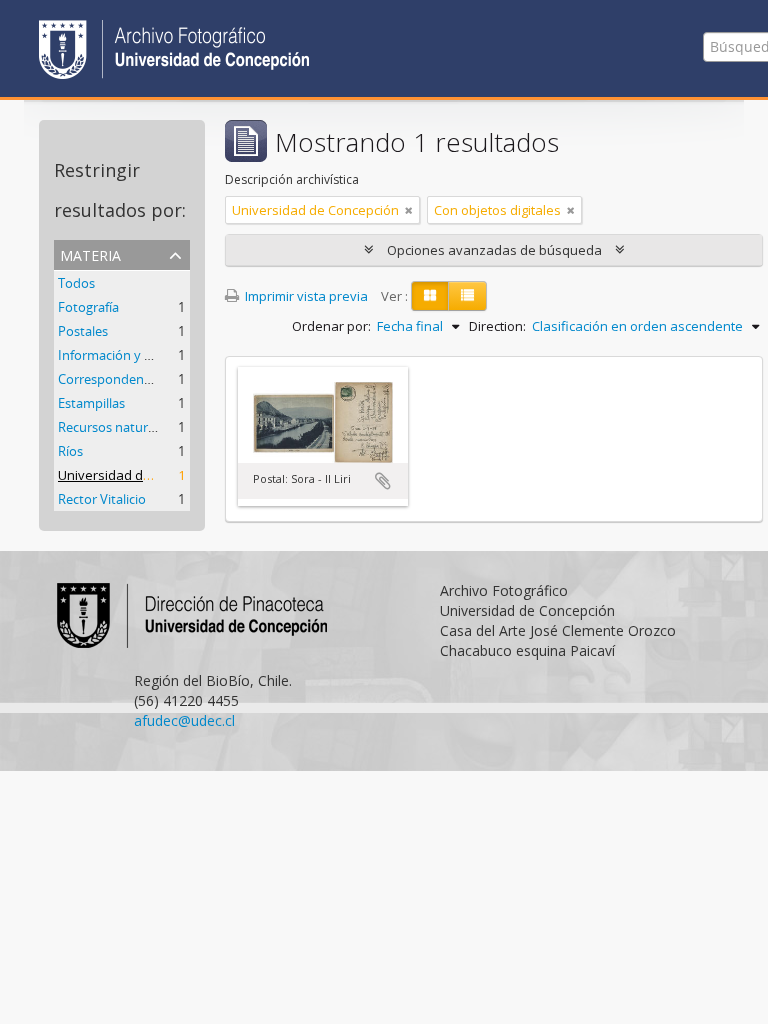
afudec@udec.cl (184, 720)
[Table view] (467, 296)
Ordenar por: (331, 326)
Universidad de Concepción (141, 475)
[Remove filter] (409, 210)
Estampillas (91, 403)
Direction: (497, 326)
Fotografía (88, 307)
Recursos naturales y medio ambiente (170, 427)
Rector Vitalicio (102, 499)
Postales (83, 331)
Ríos (70, 451)
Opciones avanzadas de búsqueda (494, 250)
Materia (90, 253)
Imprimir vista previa (305, 296)
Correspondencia (109, 379)
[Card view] (430, 296)
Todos (76, 283)
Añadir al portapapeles (383, 481)
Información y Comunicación (143, 355)
